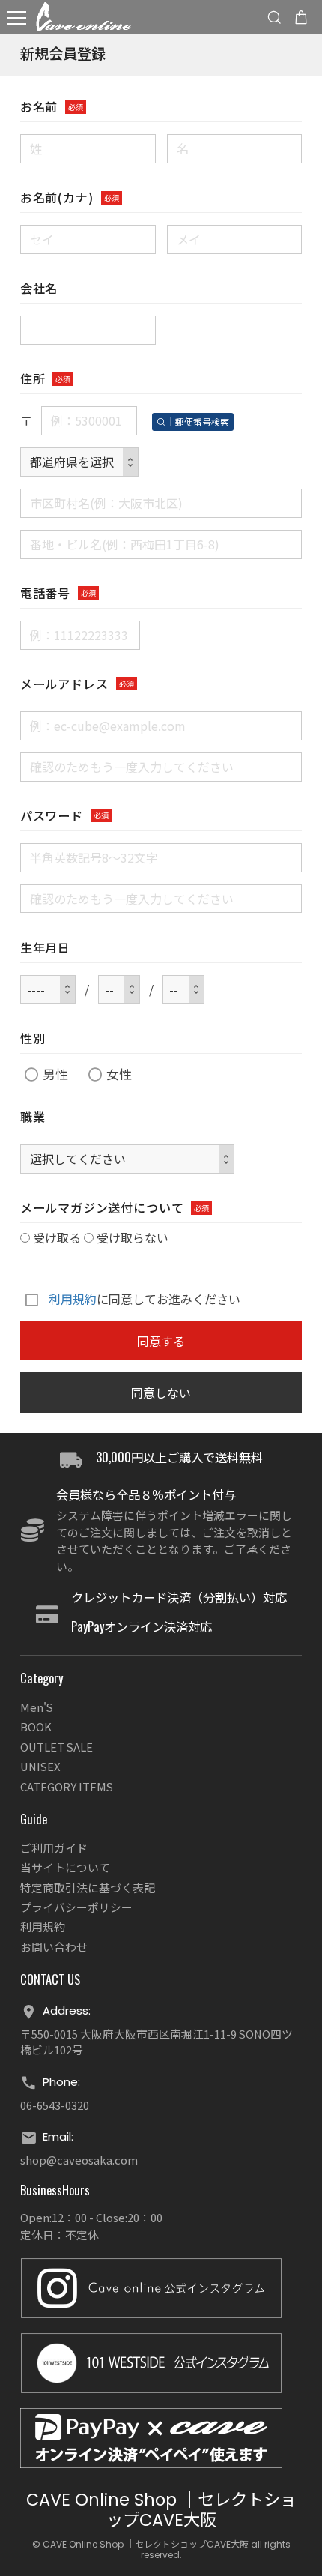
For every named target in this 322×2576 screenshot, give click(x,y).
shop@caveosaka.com (79, 2160)
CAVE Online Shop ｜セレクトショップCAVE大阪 (161, 2510)
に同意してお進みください (145, 1299)
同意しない (161, 1393)
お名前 (39, 107)
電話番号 (45, 593)
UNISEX (40, 1766)
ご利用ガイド (54, 1848)
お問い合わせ (54, 1947)
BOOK (36, 1726)
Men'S (37, 1707)
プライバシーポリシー (76, 1907)
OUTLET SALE (57, 1747)
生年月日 (45, 948)
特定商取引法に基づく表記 (88, 1888)
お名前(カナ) (57, 197)
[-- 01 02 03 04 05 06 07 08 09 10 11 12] (119, 990)
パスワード (52, 816)
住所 (33, 379)
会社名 (39, 288)
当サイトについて (65, 1867)
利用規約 (73, 1300)
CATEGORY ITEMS (67, 1786)
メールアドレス (64, 684)
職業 (33, 1117)
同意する (161, 1341)
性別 (33, 1038)
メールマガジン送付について (102, 1208)
